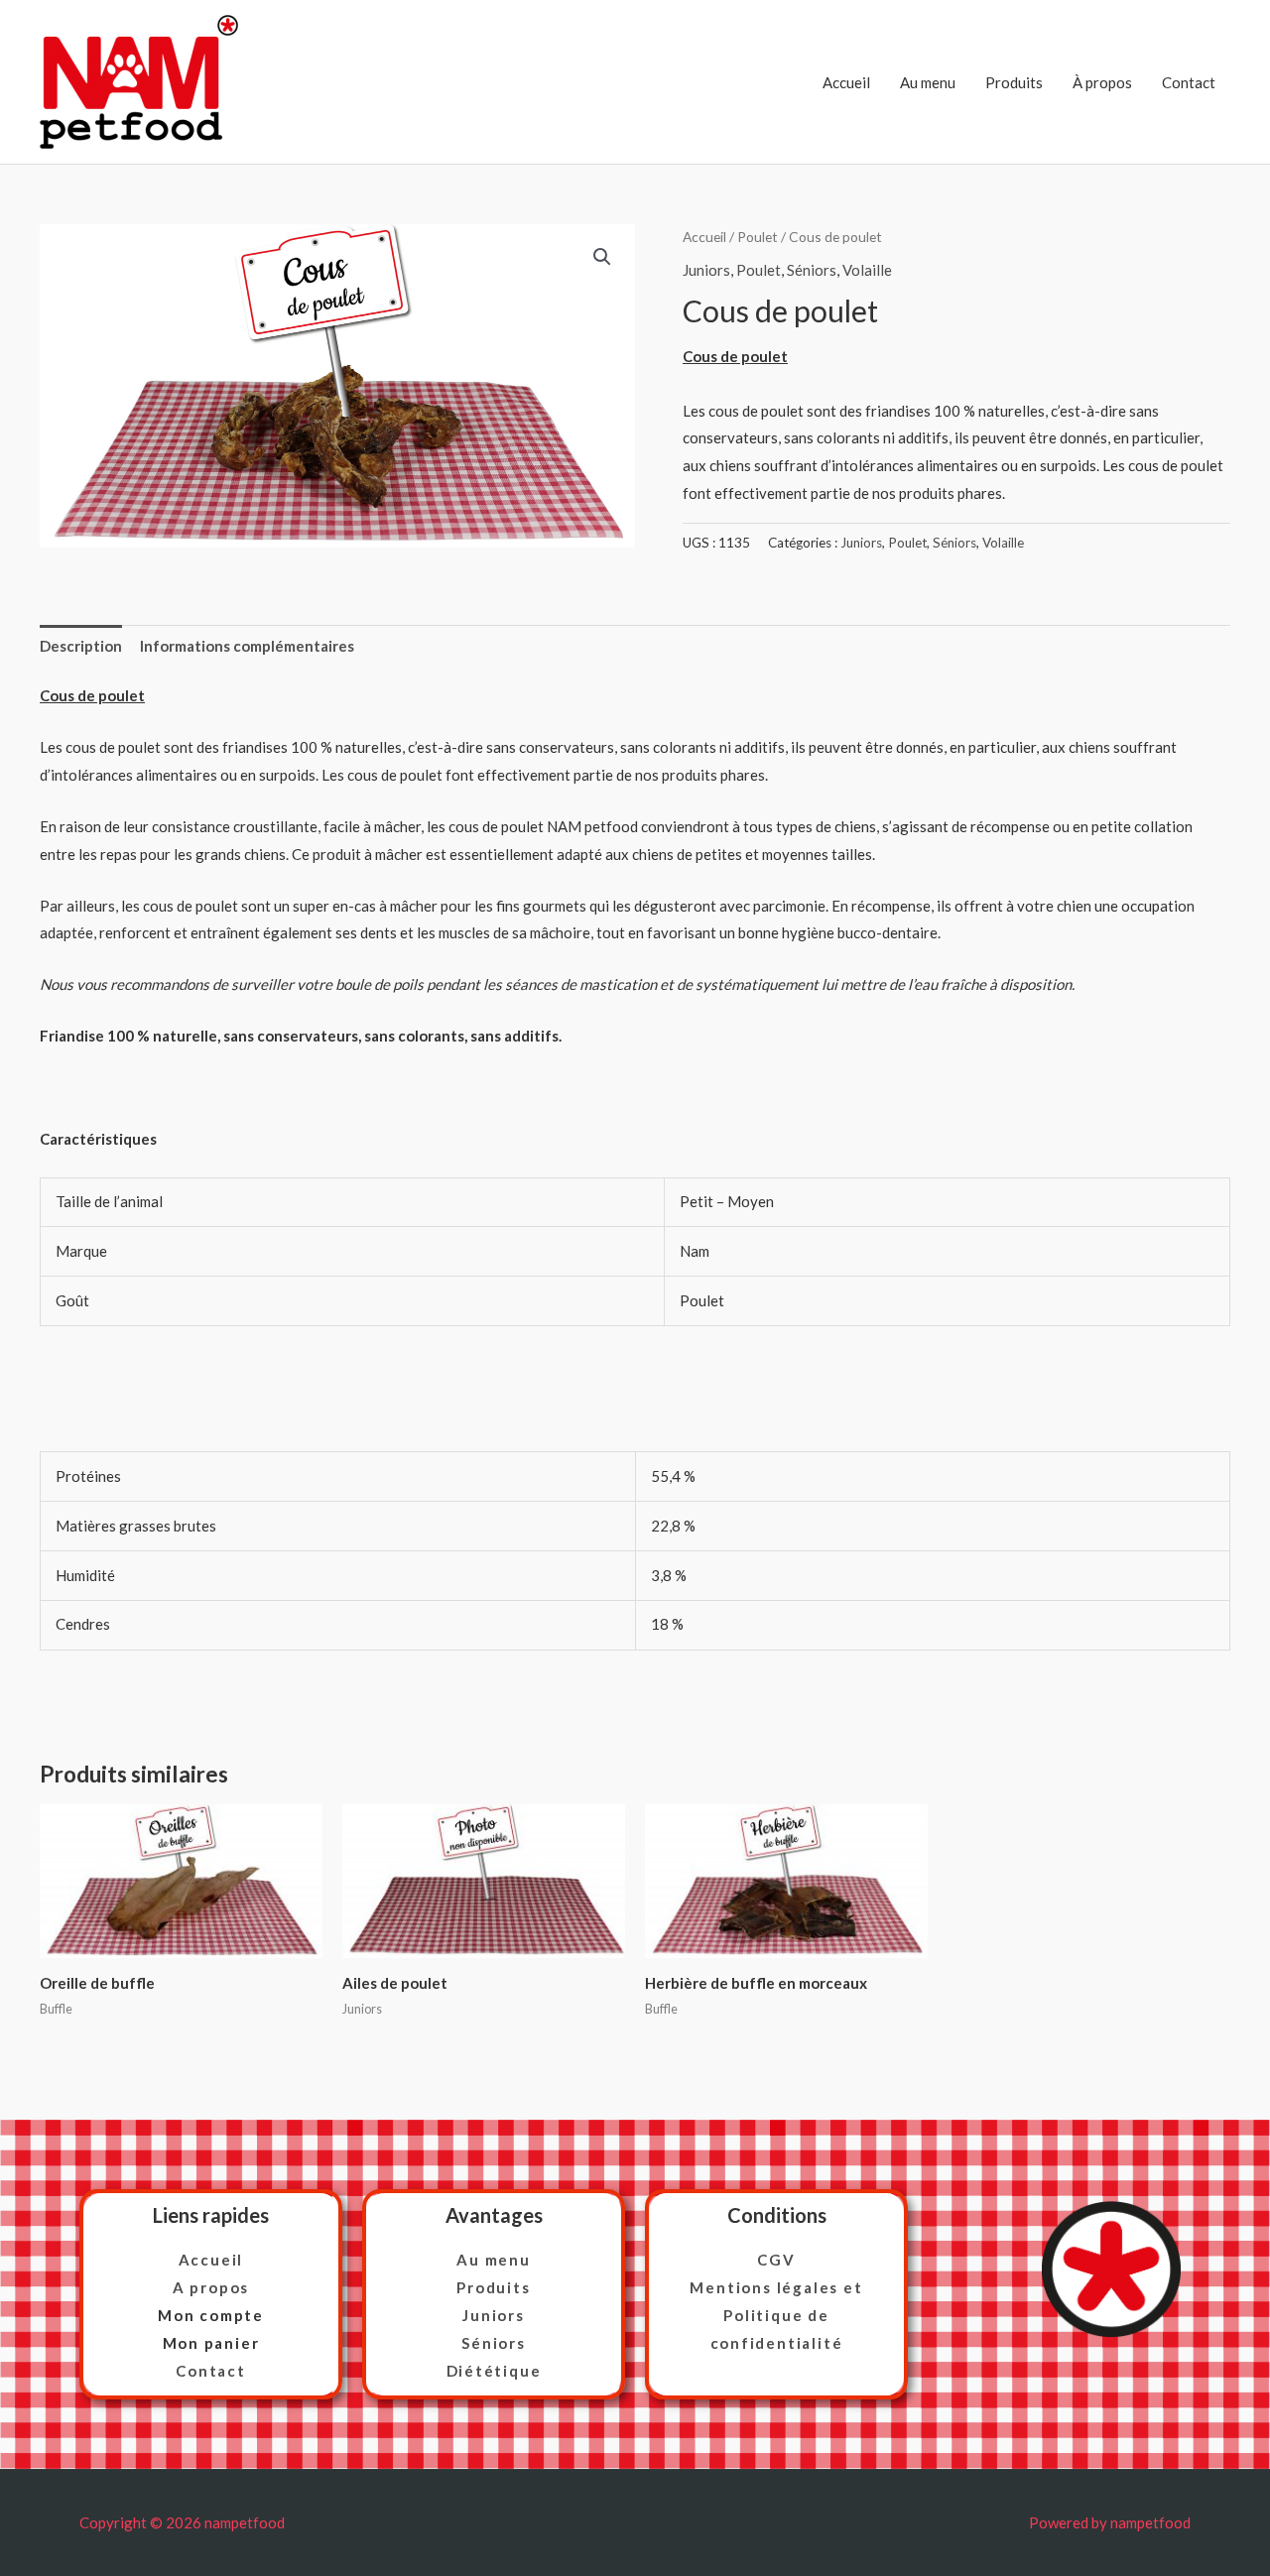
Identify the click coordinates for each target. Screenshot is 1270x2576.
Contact (1189, 82)
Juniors (706, 270)
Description (81, 646)
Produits (1014, 82)
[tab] (81, 646)
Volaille (867, 270)
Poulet (758, 237)
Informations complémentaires (247, 646)
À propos (1102, 82)
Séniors (812, 270)
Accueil (846, 82)
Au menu (928, 82)
